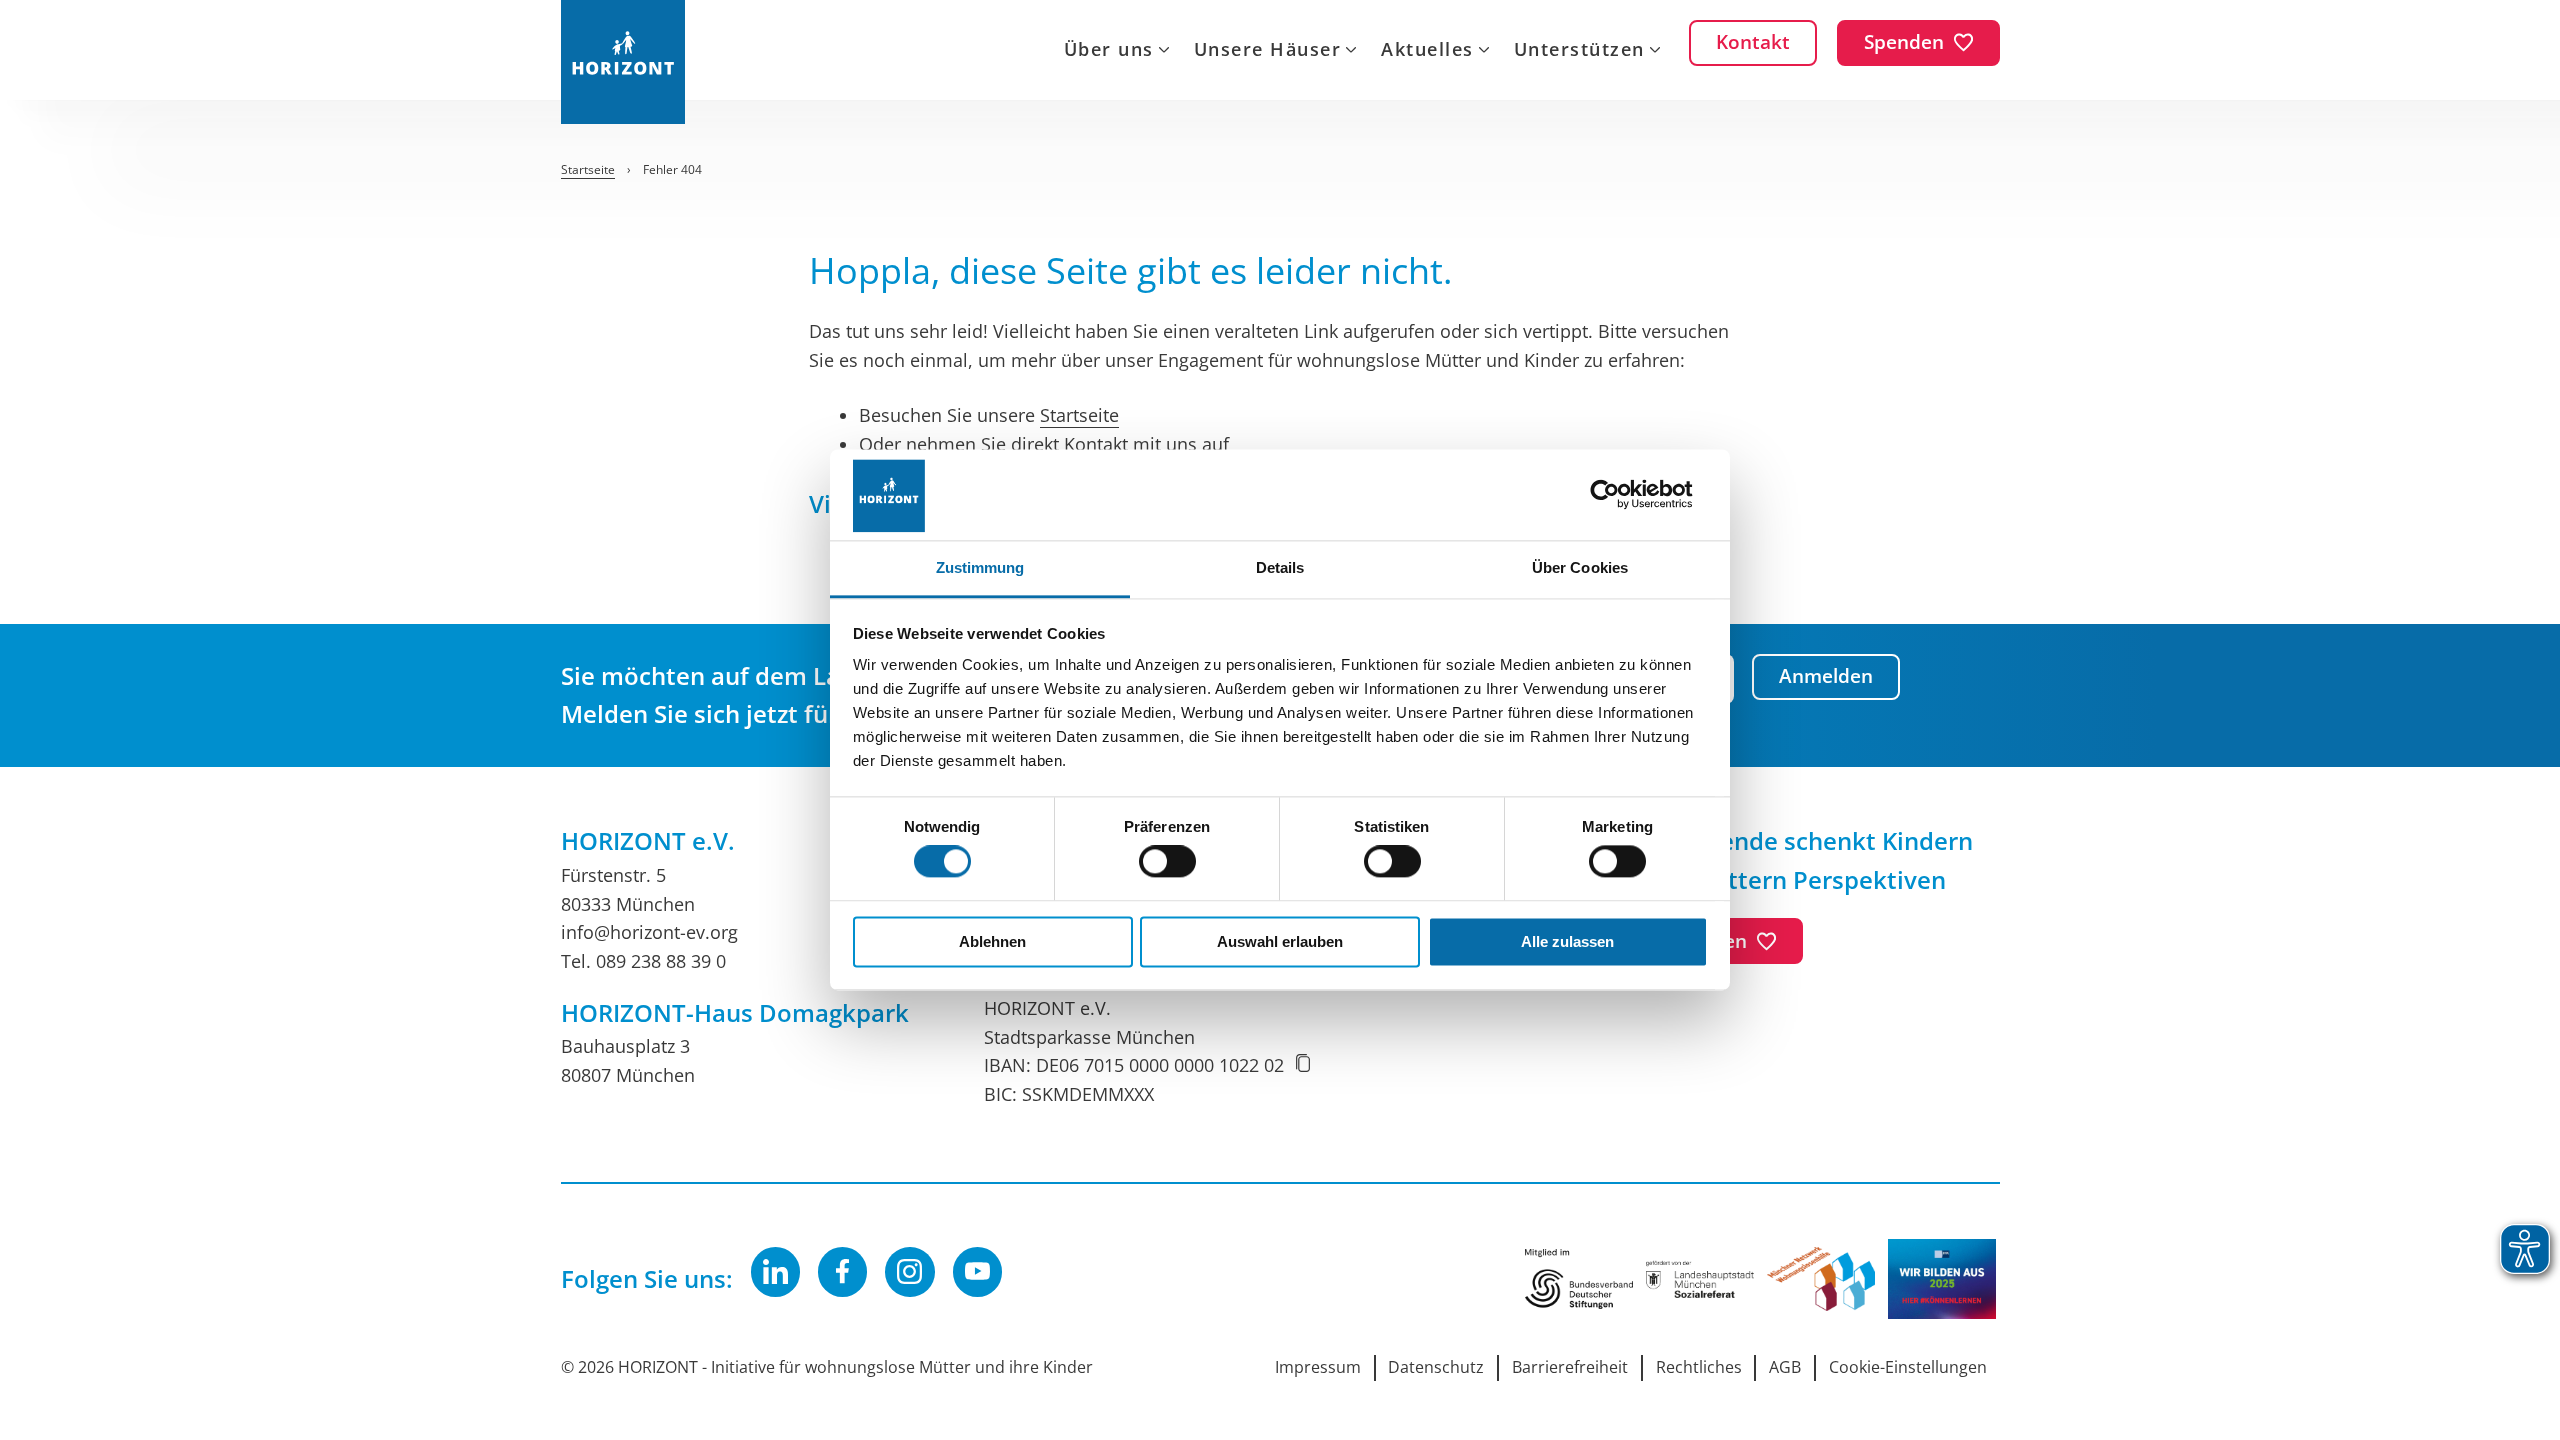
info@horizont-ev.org (649, 932)
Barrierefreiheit (1570, 1367)
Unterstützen (1579, 51)
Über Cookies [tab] (1580, 567)
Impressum (1318, 1367)
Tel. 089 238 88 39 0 (643, 961)
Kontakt (1096, 444)
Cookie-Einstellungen (1908, 1367)
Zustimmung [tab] (980, 567)
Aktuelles (1427, 51)
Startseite (1079, 415)
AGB (1785, 1367)
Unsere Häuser (1268, 51)
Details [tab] (1280, 567)
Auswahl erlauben (1280, 941)
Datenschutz (1436, 1367)
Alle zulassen (1567, 941)
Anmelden (1826, 676)
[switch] (1167, 862)
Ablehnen (992, 941)
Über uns (1109, 51)
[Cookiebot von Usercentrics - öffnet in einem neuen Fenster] (1620, 494)
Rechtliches (1699, 1367)
